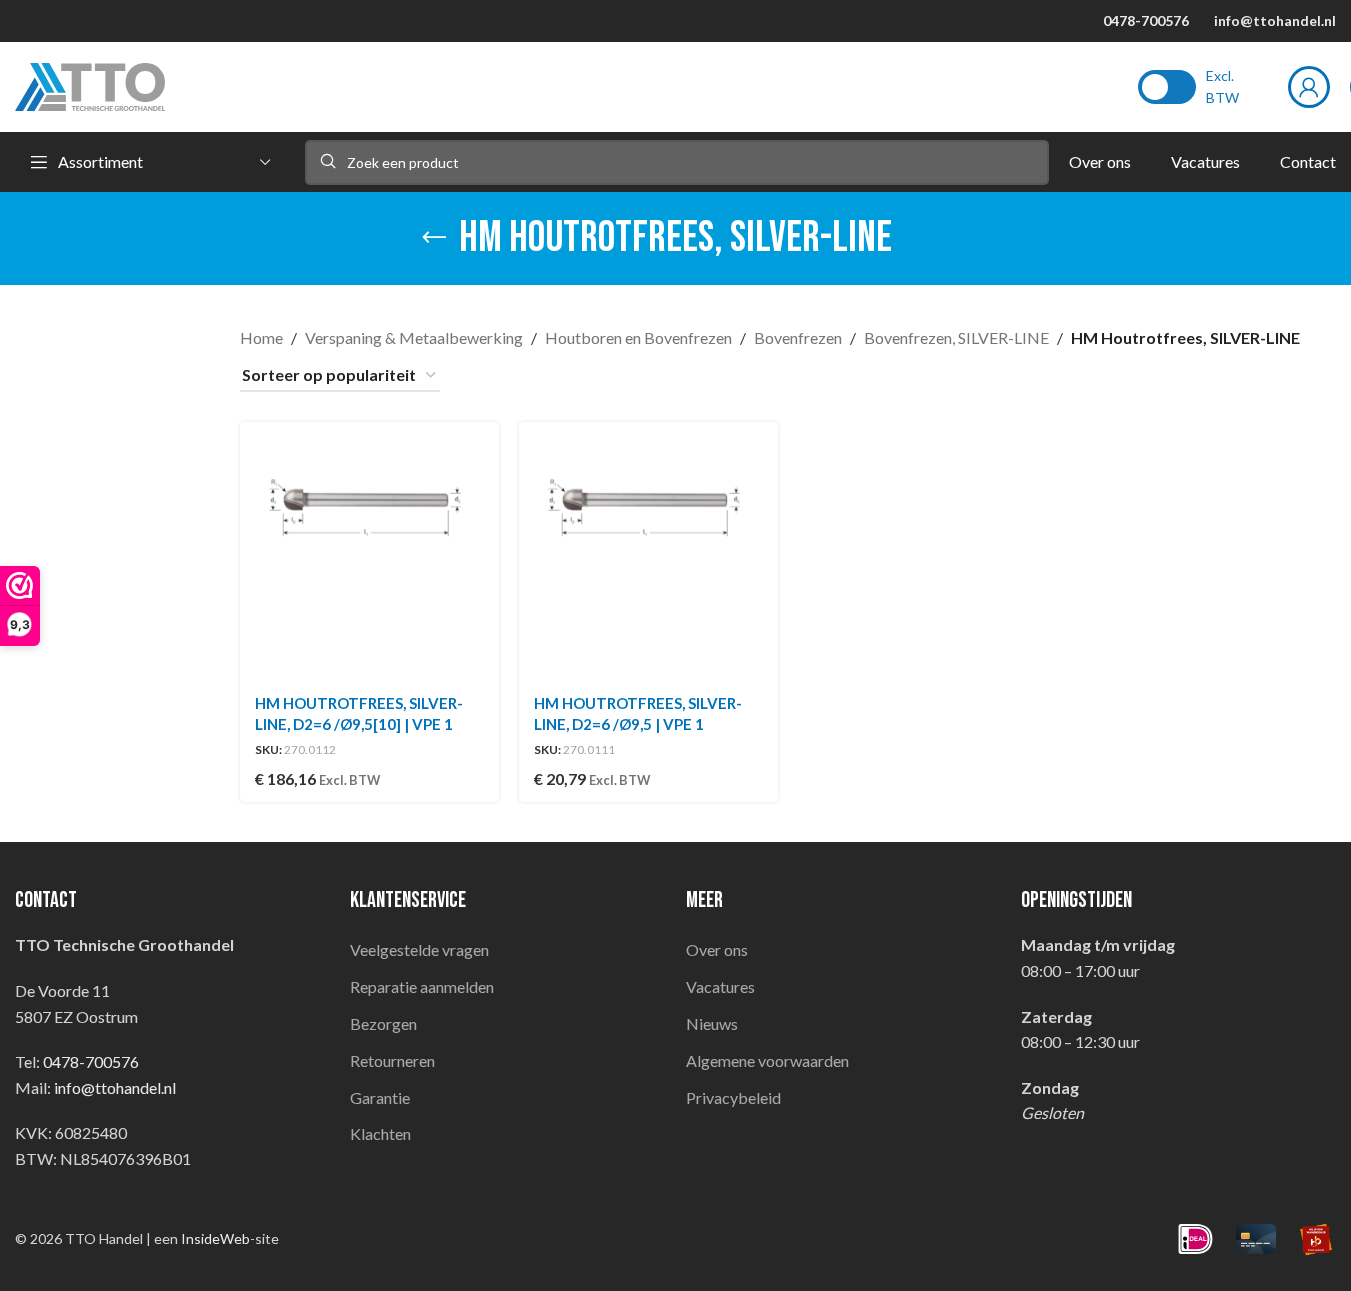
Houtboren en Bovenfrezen (638, 337)
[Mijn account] (1309, 87)
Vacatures (720, 986)
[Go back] (434, 238)
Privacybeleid (733, 1097)
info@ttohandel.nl (1275, 20)
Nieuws (712, 1023)
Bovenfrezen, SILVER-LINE (956, 337)
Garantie (380, 1097)
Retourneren (392, 1060)
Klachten (380, 1133)
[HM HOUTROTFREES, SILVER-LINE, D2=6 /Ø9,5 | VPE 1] (648, 551)
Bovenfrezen (798, 337)
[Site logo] (90, 84)
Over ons (717, 949)
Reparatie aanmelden (422, 986)
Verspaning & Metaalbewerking (414, 337)
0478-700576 (1146, 20)
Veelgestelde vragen (419, 949)
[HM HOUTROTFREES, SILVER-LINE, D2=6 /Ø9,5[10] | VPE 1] (369, 551)
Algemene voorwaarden (767, 1060)
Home (261, 337)
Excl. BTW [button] (1222, 86)
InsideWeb (215, 1238)
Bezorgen (383, 1023)
